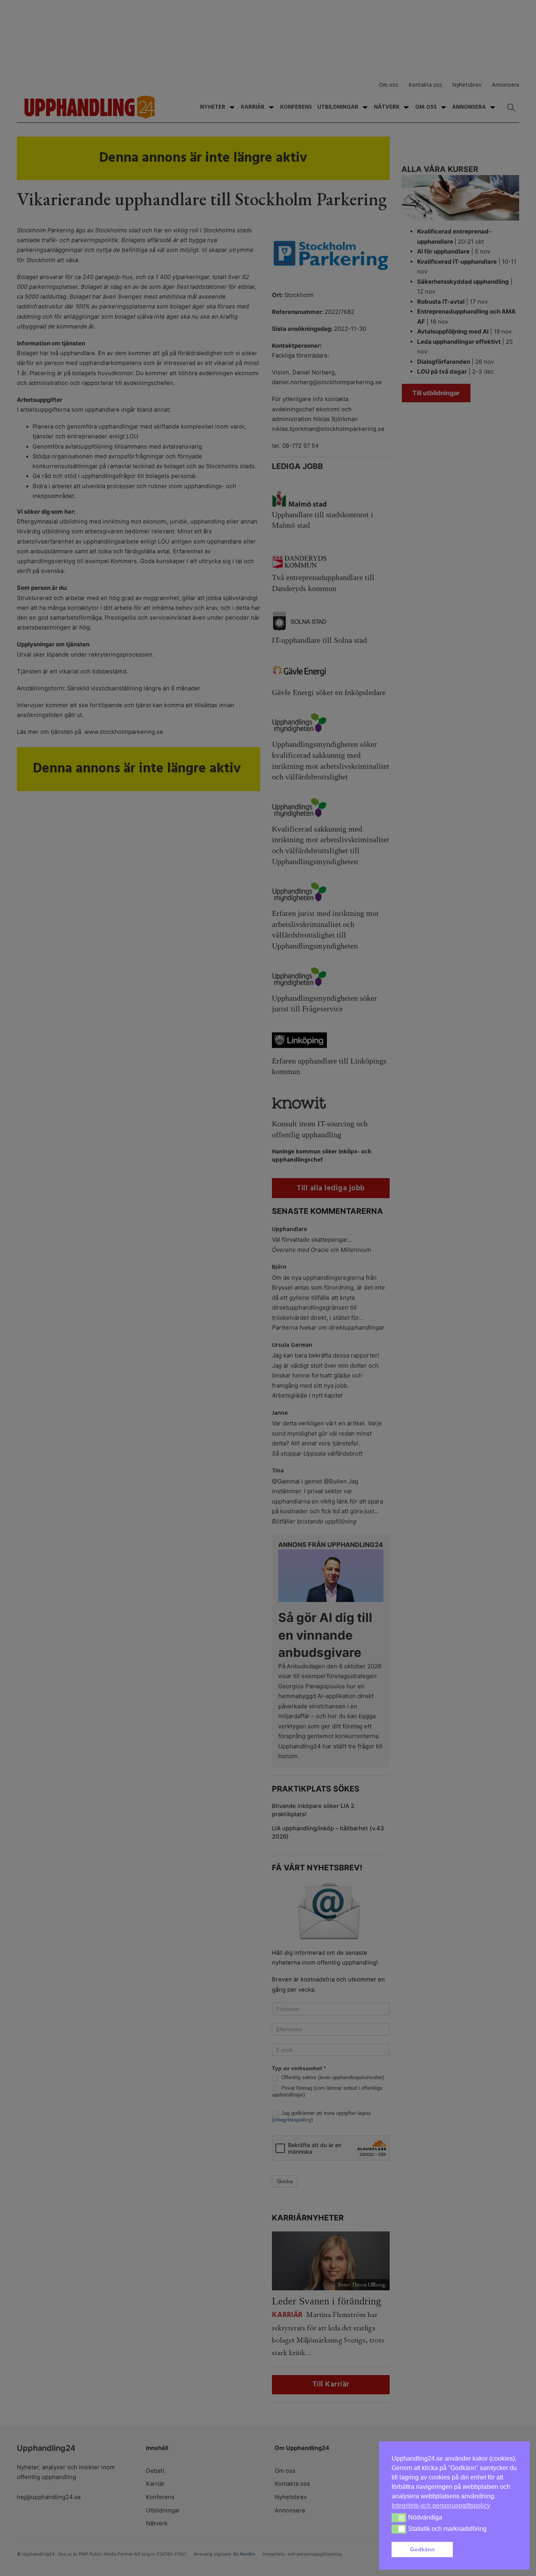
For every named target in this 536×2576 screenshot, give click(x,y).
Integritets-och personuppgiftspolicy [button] (441, 2506)
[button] (487, 2550)
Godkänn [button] (422, 2549)
